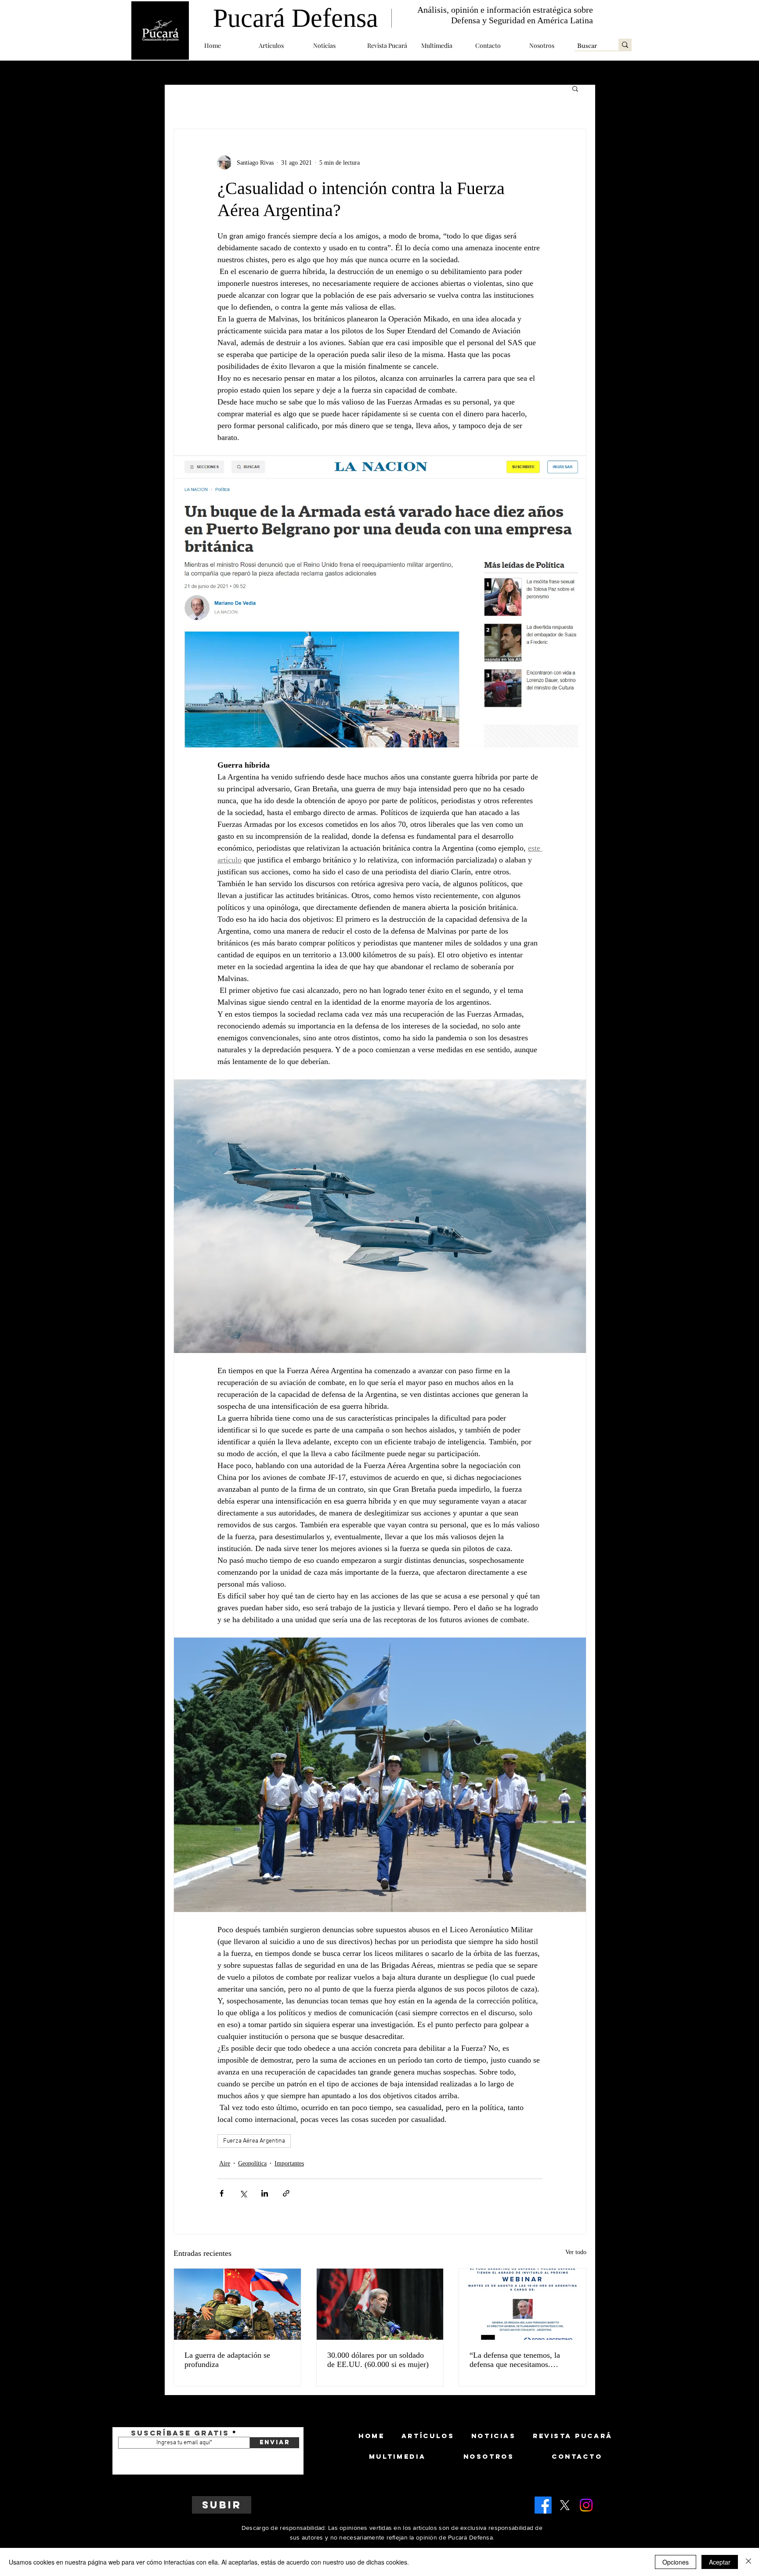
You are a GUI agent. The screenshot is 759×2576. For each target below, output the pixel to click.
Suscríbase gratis (180, 2433)
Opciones (676, 2562)
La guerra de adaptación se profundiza (227, 2360)
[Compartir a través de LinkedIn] (265, 2193)
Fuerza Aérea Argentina (254, 2141)
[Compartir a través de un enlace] (286, 2193)
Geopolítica (252, 2163)
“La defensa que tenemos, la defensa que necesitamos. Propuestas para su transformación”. (515, 2360)
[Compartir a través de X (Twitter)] (243, 2193)
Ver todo (576, 2252)
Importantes (289, 2163)
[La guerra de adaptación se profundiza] (237, 2304)
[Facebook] (543, 2505)
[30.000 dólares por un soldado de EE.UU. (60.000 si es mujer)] (380, 2304)
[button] (279, 45)
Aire (225, 2163)
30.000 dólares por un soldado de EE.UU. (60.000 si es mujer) (378, 2360)
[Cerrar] (748, 2562)
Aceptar (720, 2562)
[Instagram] (586, 2505)
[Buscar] (625, 45)
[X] (565, 2505)
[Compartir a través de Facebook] (222, 2193)
